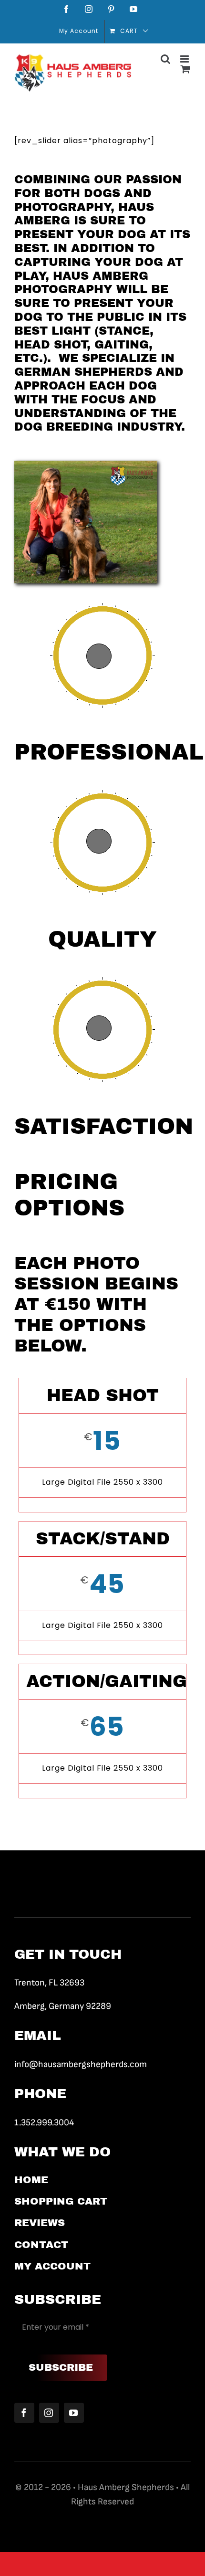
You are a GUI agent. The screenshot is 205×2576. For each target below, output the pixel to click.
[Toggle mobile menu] (185, 59)
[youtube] (74, 2413)
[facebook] (24, 2413)
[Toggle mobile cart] (186, 69)
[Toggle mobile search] (166, 59)
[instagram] (49, 2413)
